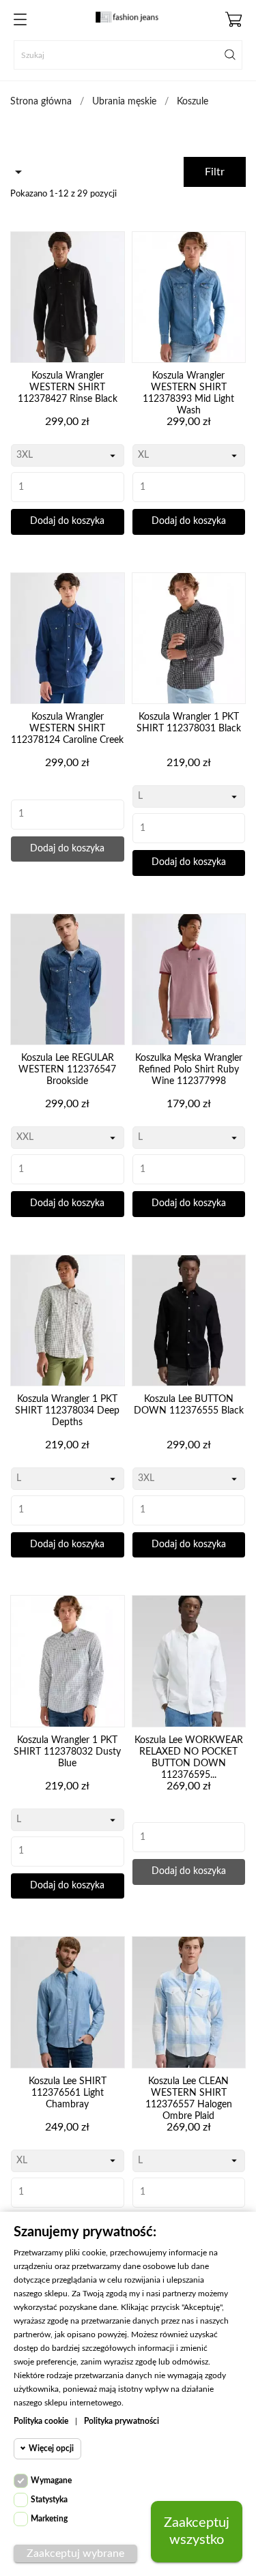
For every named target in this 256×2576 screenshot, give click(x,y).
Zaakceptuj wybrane (75, 2553)
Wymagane (51, 2480)
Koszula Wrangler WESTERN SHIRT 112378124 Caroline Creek (67, 729)
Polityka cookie (41, 2421)
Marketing (49, 2519)
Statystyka (49, 2500)
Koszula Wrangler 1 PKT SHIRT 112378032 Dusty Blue (67, 1752)
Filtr (215, 172)
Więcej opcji (51, 2448)
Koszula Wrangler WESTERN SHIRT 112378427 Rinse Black (68, 387)
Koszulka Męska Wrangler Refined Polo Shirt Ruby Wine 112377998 (189, 1070)
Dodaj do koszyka (67, 521)
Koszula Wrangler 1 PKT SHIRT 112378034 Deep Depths (67, 1411)
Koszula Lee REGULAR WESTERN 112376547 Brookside (67, 1070)
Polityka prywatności (122, 2421)
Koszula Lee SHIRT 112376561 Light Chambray (68, 2093)
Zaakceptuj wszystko (197, 2531)
